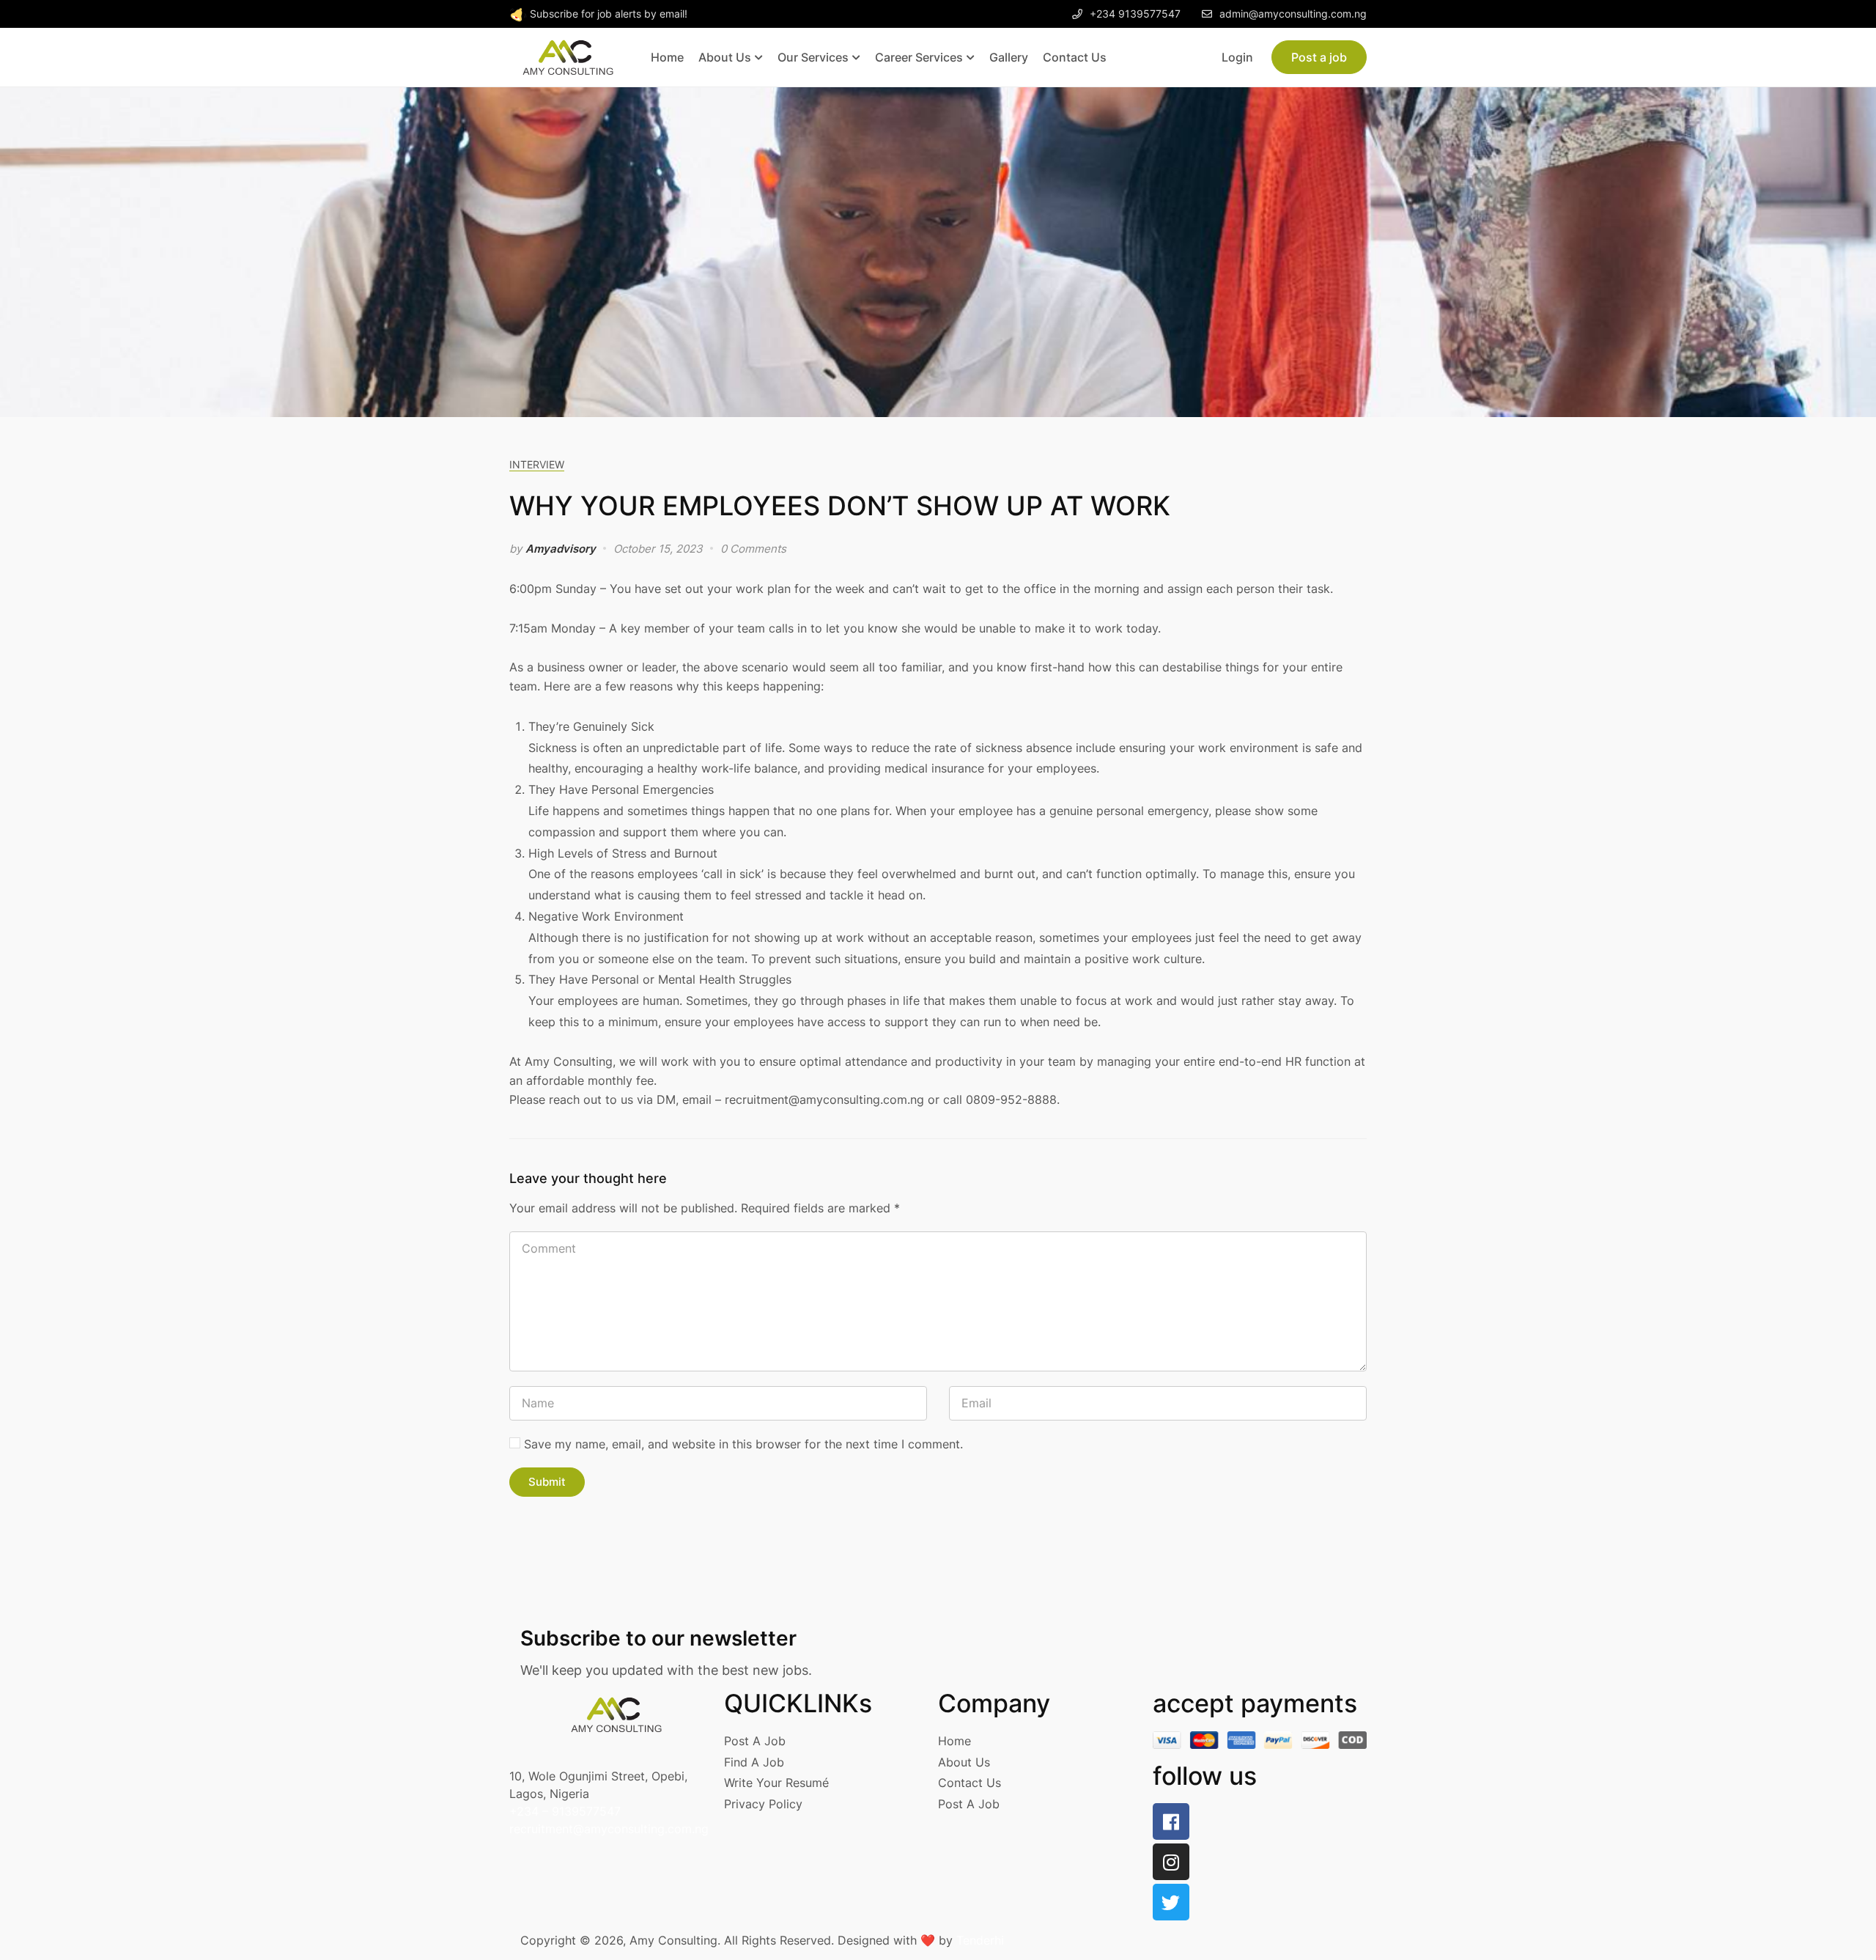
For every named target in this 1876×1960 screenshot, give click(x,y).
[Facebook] (1171, 1821)
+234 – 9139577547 (565, 1811)
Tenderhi (980, 1940)
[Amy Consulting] (568, 56)
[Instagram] (1171, 1862)
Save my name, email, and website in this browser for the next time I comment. (743, 1444)
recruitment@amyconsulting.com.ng (609, 1829)
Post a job (1319, 57)
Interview (537, 464)
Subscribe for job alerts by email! (609, 14)
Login (1237, 57)
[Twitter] (1171, 1902)
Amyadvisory (561, 549)
